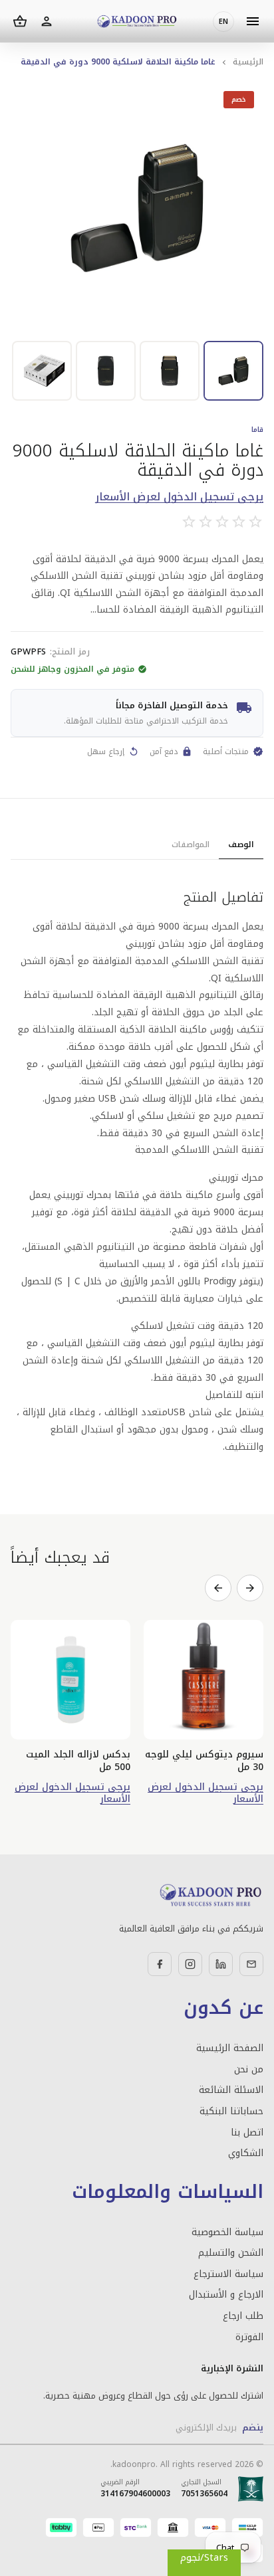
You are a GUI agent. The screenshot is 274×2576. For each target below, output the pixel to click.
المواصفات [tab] (191, 844)
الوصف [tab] (241, 844)
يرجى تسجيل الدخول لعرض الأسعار (179, 497)
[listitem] (233, 371)
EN (223, 22)
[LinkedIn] (221, 1964)
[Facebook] (160, 1964)
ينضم (253, 2427)
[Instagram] (190, 1964)
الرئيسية (248, 62)
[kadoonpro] (137, 22)
